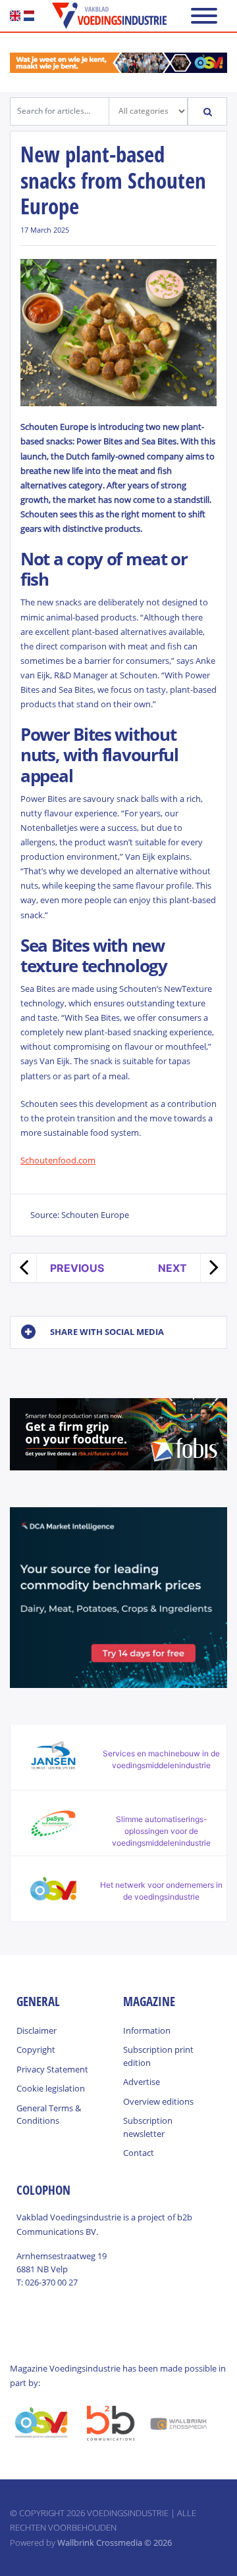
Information (147, 2030)
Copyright (36, 2049)
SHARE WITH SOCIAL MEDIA (107, 1332)
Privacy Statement (52, 2069)
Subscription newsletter (148, 2127)
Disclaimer (37, 2030)
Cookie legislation (51, 2088)
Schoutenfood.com (58, 1160)
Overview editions (158, 2101)
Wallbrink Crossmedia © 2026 (115, 2542)
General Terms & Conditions (49, 2115)
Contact (139, 2153)
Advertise (142, 2082)
